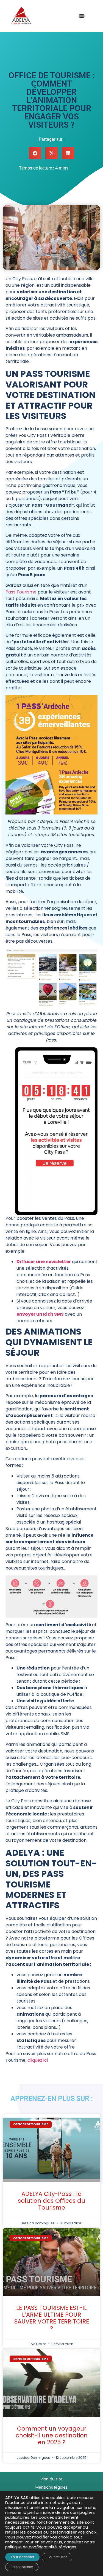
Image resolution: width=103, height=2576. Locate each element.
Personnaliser (22, 2567)
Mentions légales (51, 2487)
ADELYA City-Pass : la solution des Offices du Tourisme (51, 2201)
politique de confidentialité (31, 2547)
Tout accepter (22, 2557)
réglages (68, 2547)
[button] (35, 153)
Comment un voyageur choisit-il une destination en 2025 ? (52, 2435)
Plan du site (52, 2479)
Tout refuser (57, 2557)
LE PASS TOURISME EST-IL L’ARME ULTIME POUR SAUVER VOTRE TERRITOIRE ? (52, 2318)
